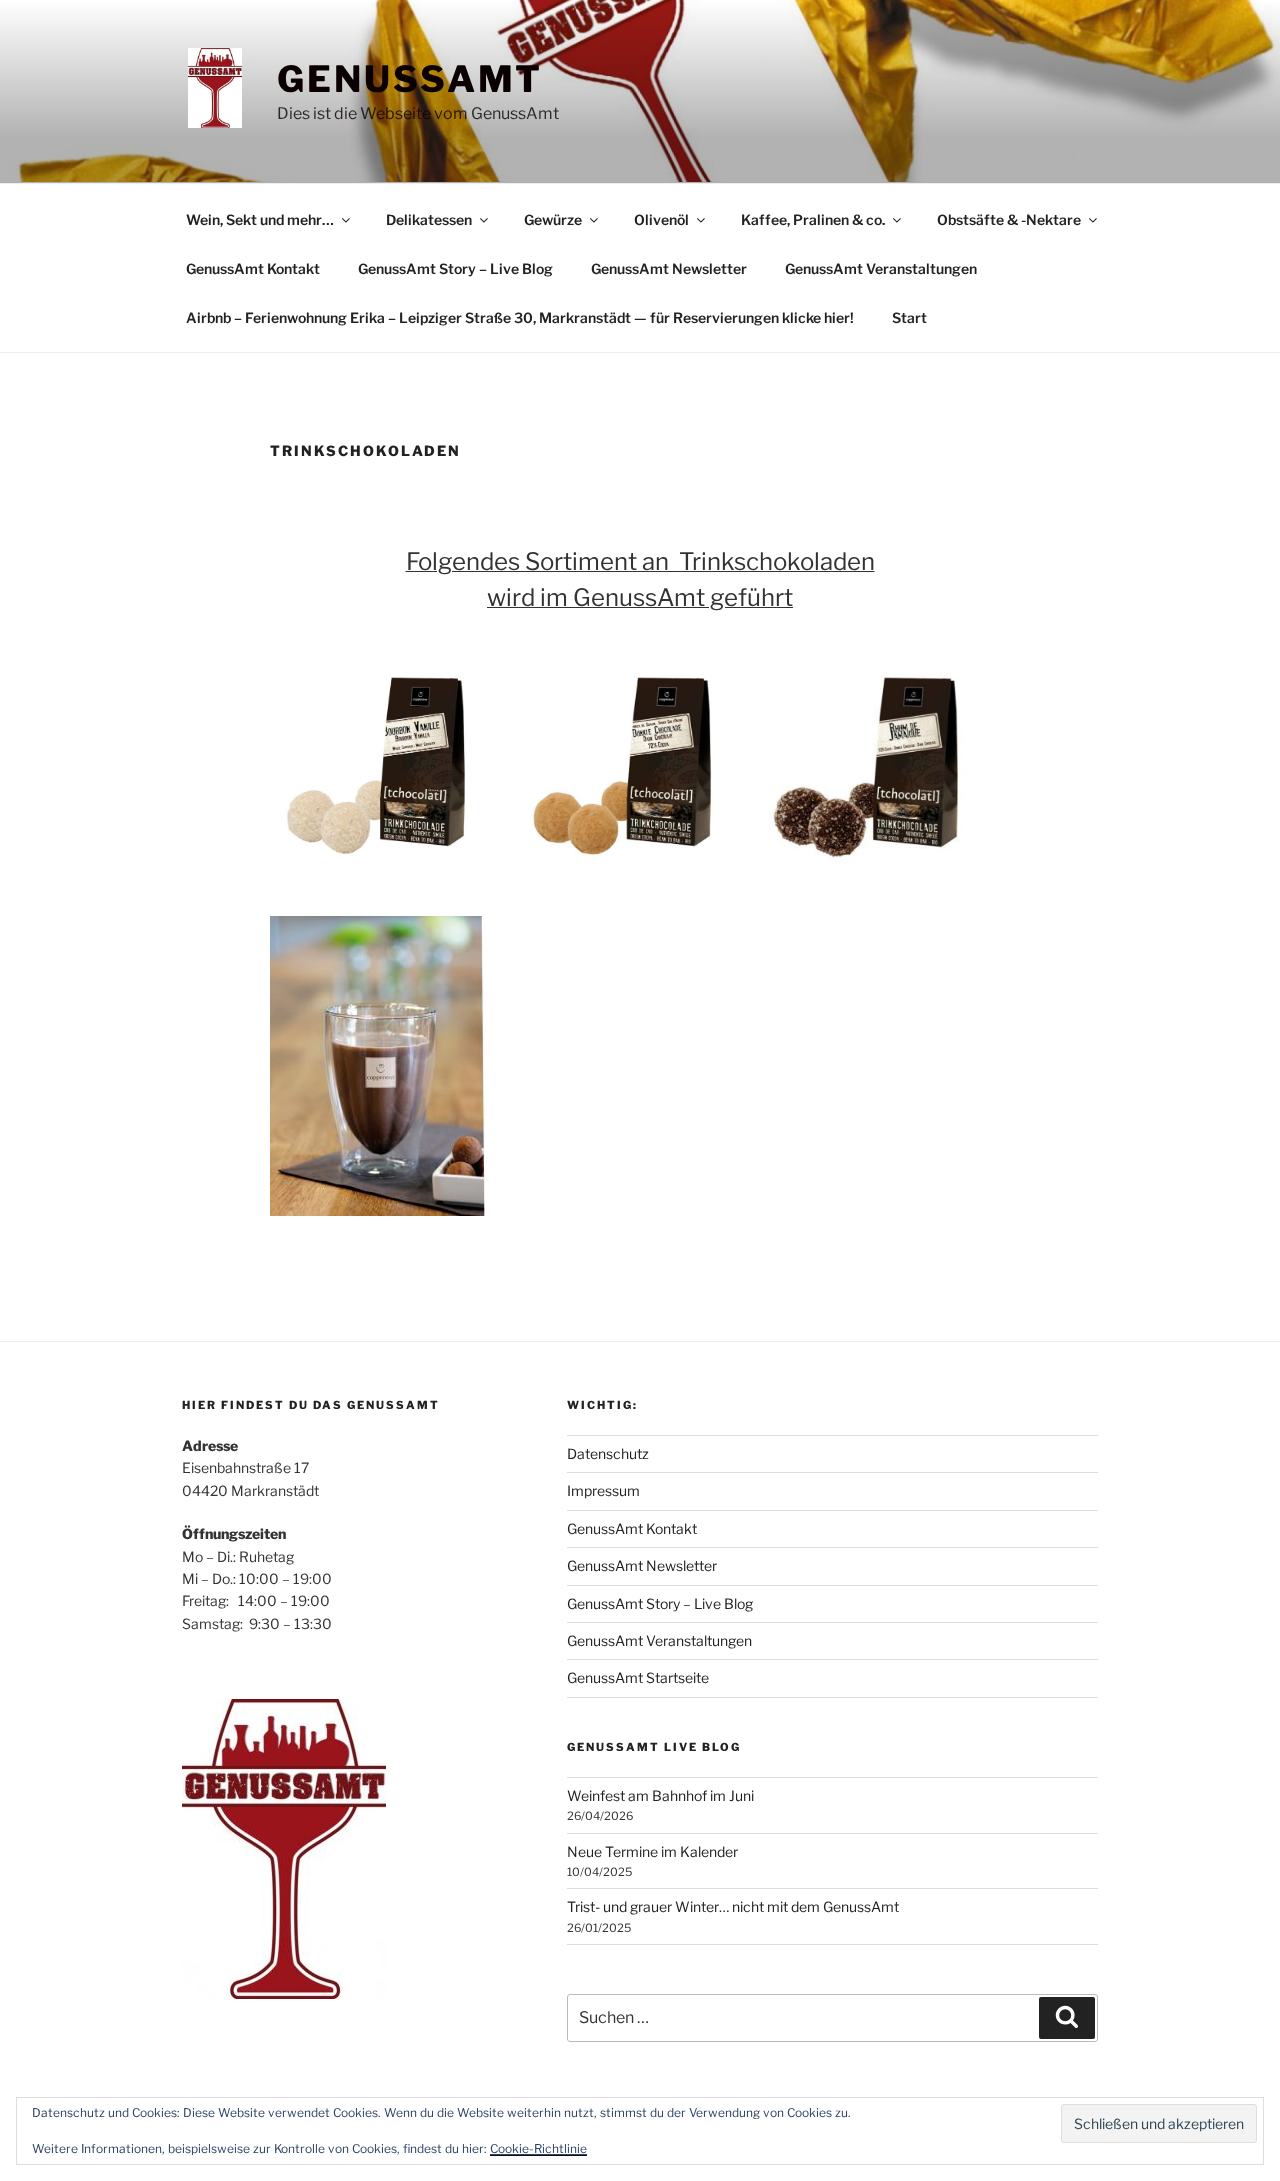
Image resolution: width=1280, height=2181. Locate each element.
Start (909, 317)
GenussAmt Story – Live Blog (455, 268)
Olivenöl (661, 219)
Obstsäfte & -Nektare (1009, 219)
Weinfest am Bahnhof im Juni (660, 1795)
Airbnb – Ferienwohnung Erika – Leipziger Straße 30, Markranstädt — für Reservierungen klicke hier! (520, 317)
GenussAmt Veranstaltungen (881, 268)
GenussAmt (410, 79)
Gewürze (553, 219)
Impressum (603, 1490)
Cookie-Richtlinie (538, 2148)
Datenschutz (608, 1453)
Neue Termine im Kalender (652, 1851)
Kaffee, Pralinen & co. (813, 219)
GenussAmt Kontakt (253, 268)
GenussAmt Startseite (638, 1677)
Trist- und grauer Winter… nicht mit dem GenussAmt (733, 1906)
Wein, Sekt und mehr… (260, 219)
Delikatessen (429, 219)
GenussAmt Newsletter (669, 268)
